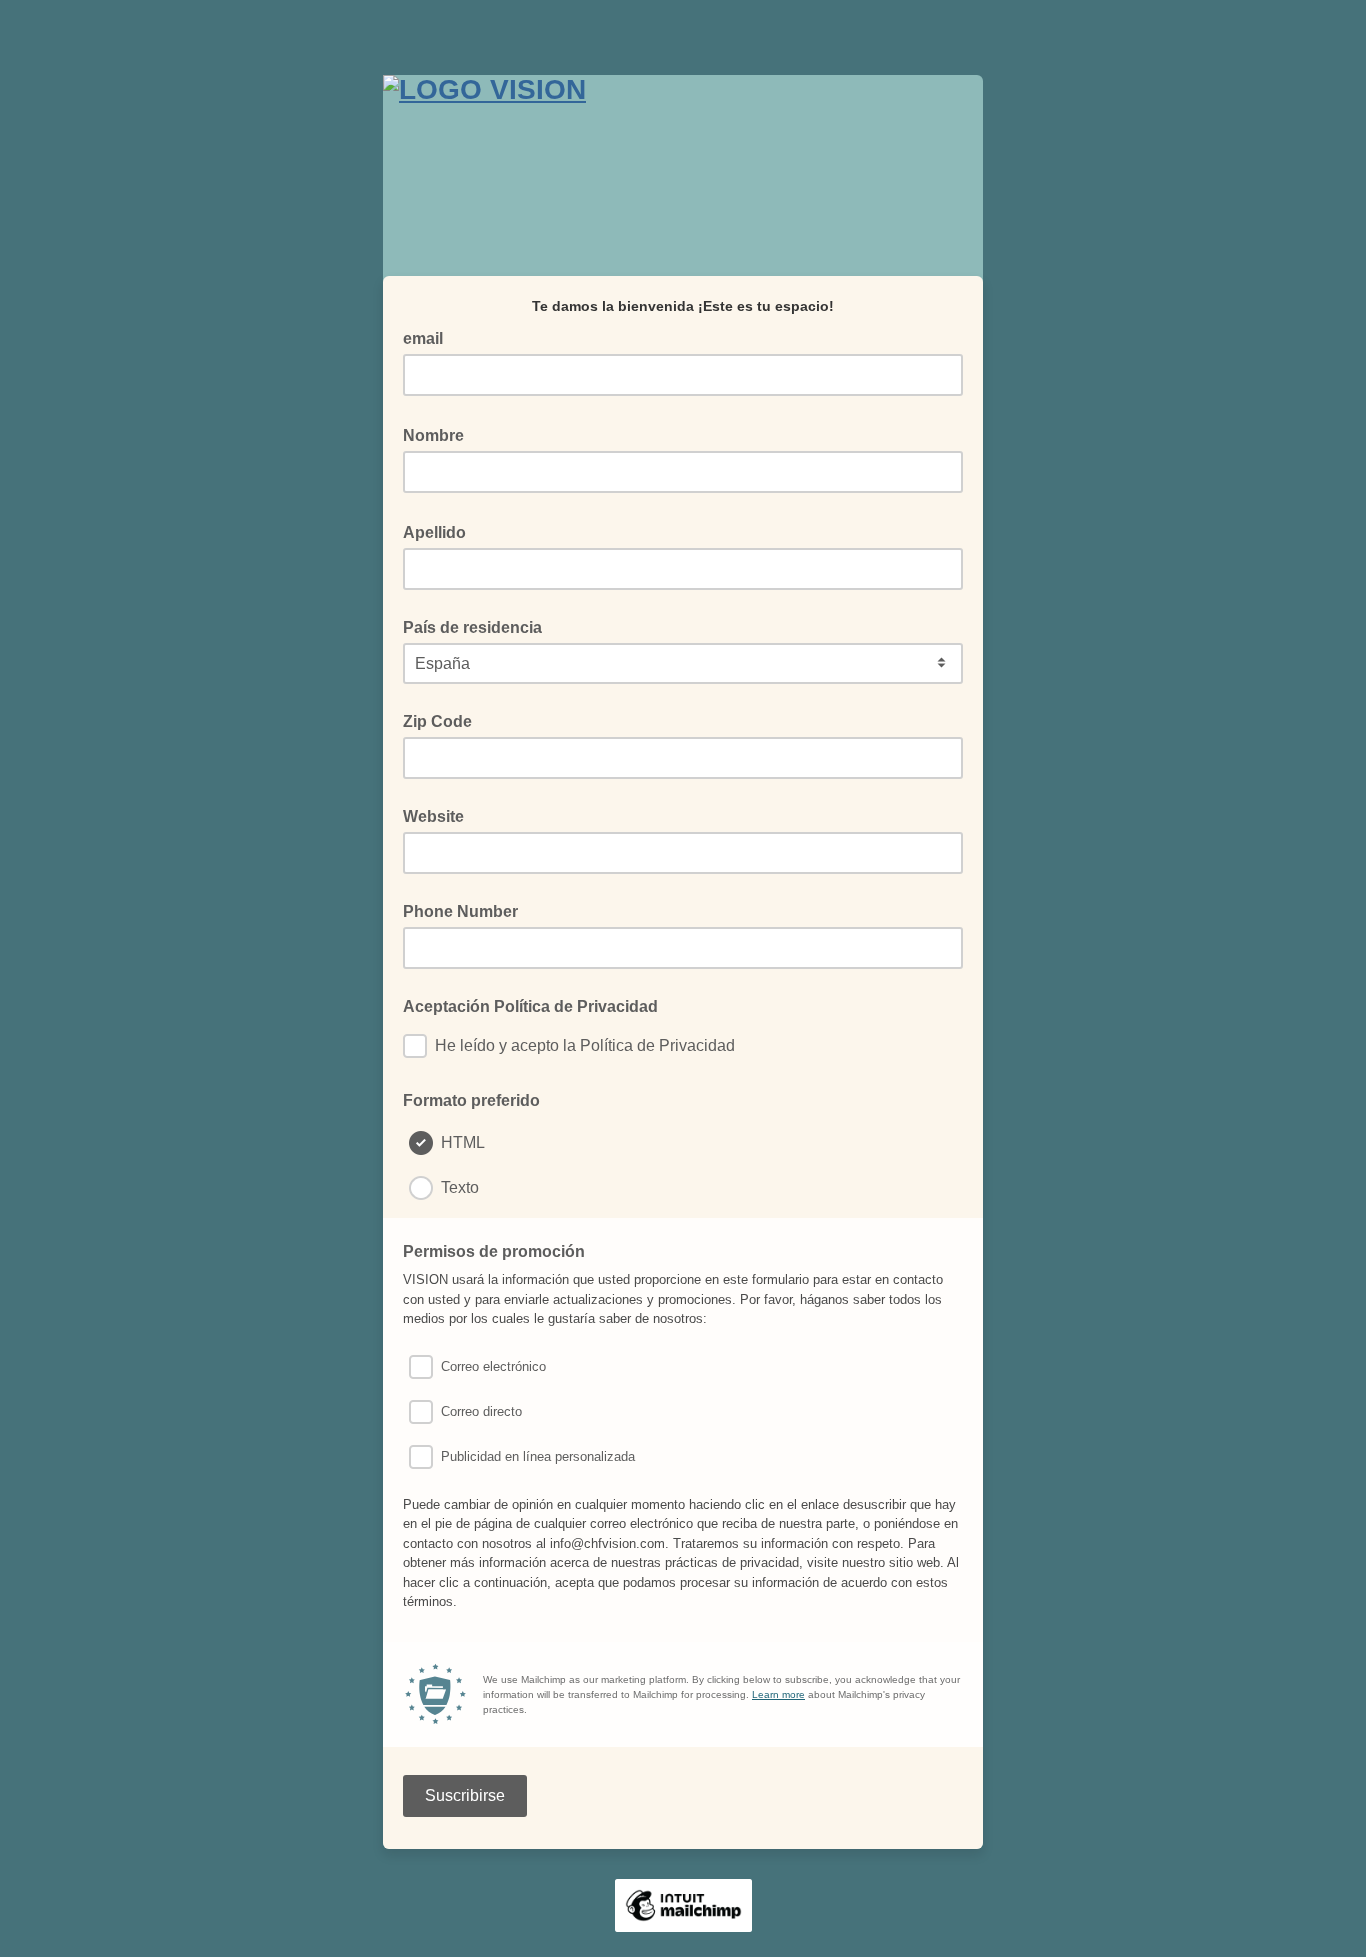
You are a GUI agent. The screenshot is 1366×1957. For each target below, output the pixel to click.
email (429, 337)
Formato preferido (471, 1100)
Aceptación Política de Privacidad (530, 1006)
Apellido (440, 531)
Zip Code (437, 721)
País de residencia (472, 627)
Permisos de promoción (500, 1250)
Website (433, 816)
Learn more (778, 1694)
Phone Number (460, 911)
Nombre (439, 434)
